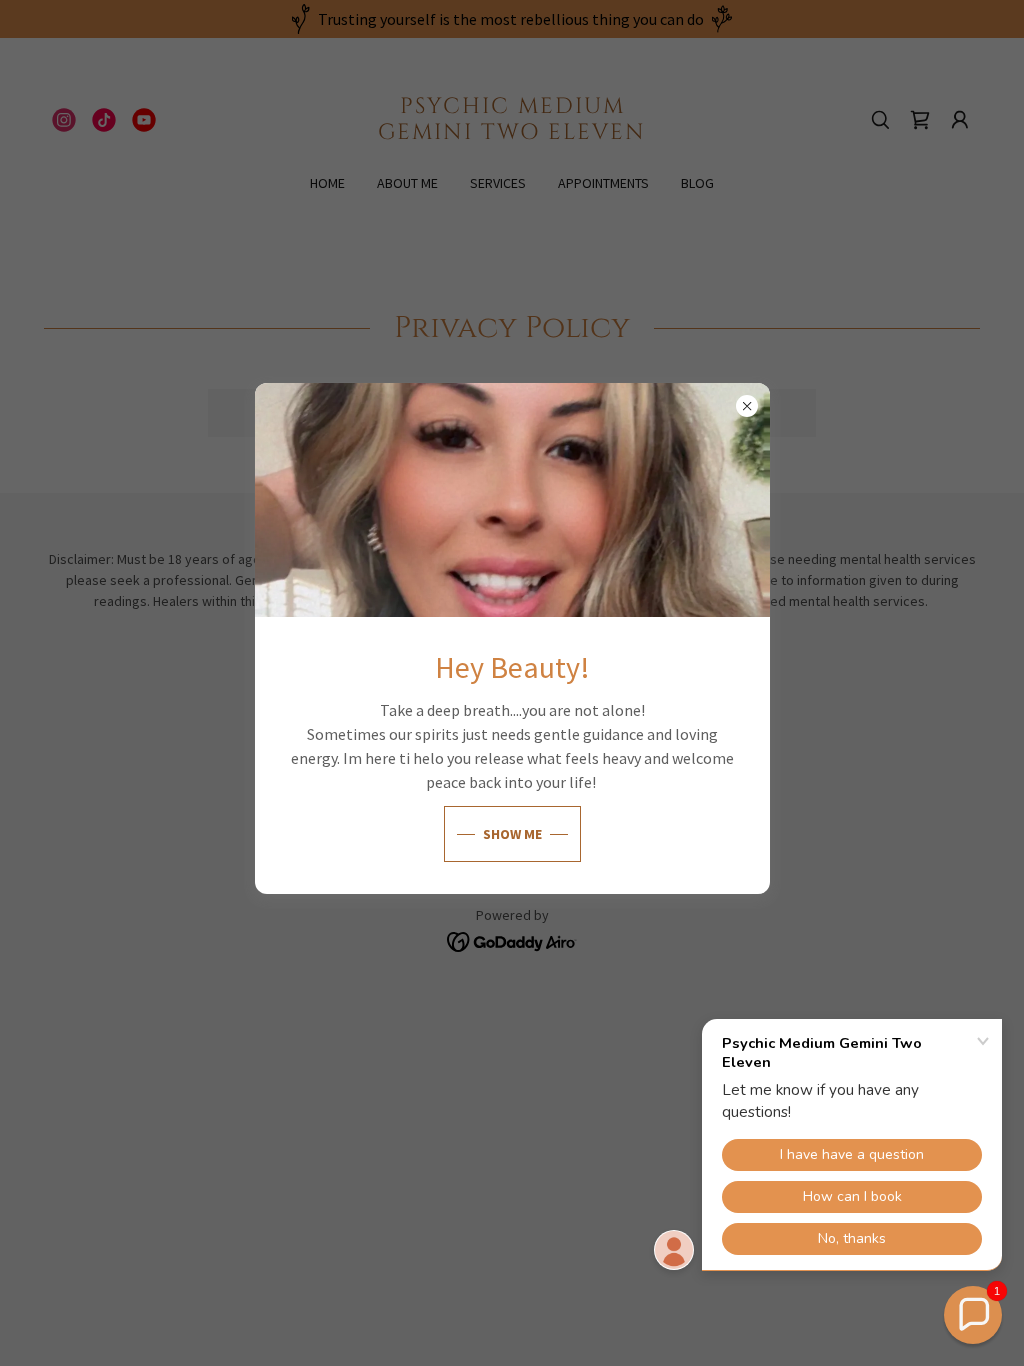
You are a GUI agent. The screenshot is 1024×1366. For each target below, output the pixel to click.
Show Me (512, 834)
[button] (973, 1315)
